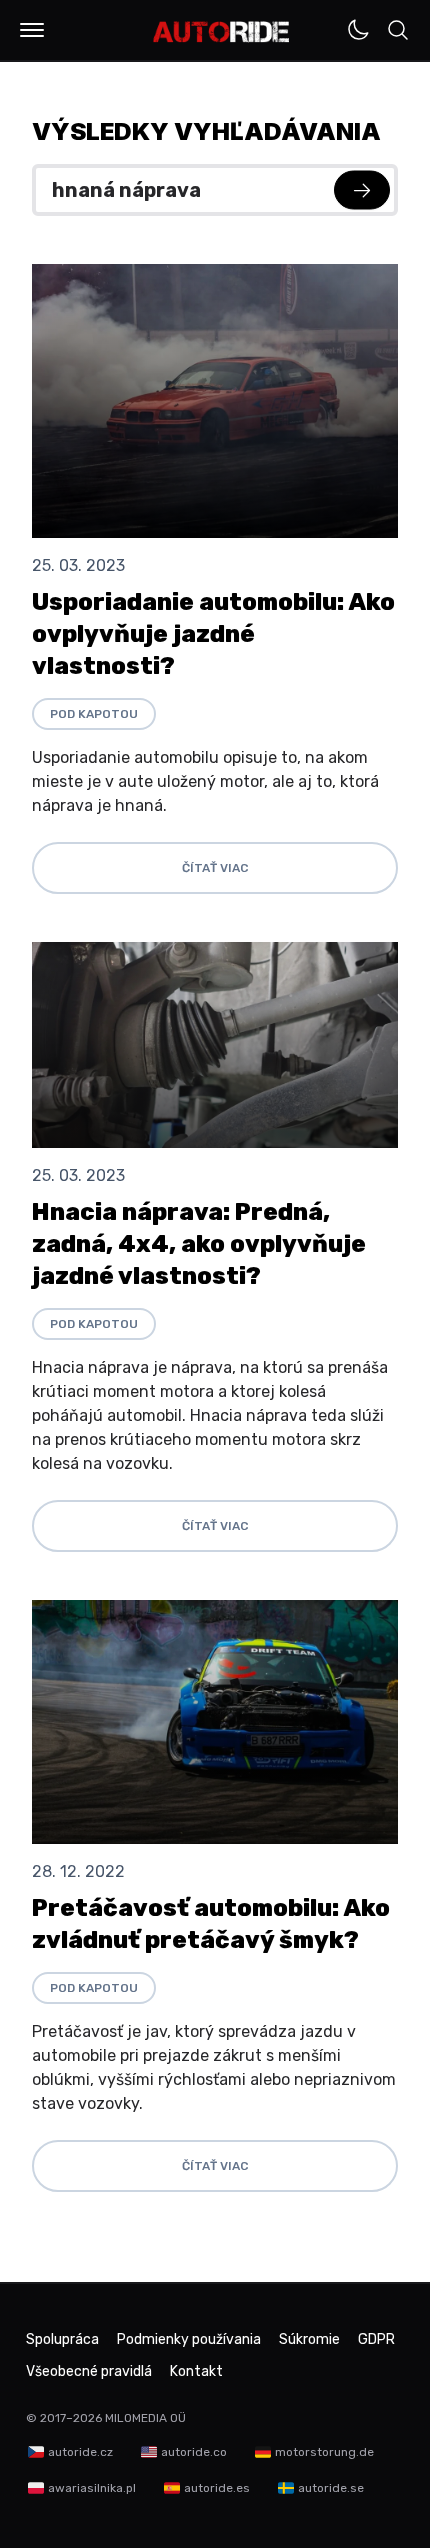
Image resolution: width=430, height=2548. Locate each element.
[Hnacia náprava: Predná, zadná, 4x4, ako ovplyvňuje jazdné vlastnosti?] (215, 1045)
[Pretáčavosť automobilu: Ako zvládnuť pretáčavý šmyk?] (215, 1722)
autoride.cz (80, 2452)
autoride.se (331, 2488)
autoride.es (217, 2488)
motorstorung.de (324, 2452)
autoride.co (194, 2452)
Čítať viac (215, 868)
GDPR (376, 2339)
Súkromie (309, 2339)
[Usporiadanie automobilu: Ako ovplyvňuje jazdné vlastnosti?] (215, 401)
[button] (32, 30)
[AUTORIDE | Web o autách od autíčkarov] (221, 32)
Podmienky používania (189, 2339)
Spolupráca (62, 2339)
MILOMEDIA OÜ (145, 2418)
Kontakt (196, 2371)
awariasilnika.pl (92, 2488)
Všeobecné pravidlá (89, 2371)
